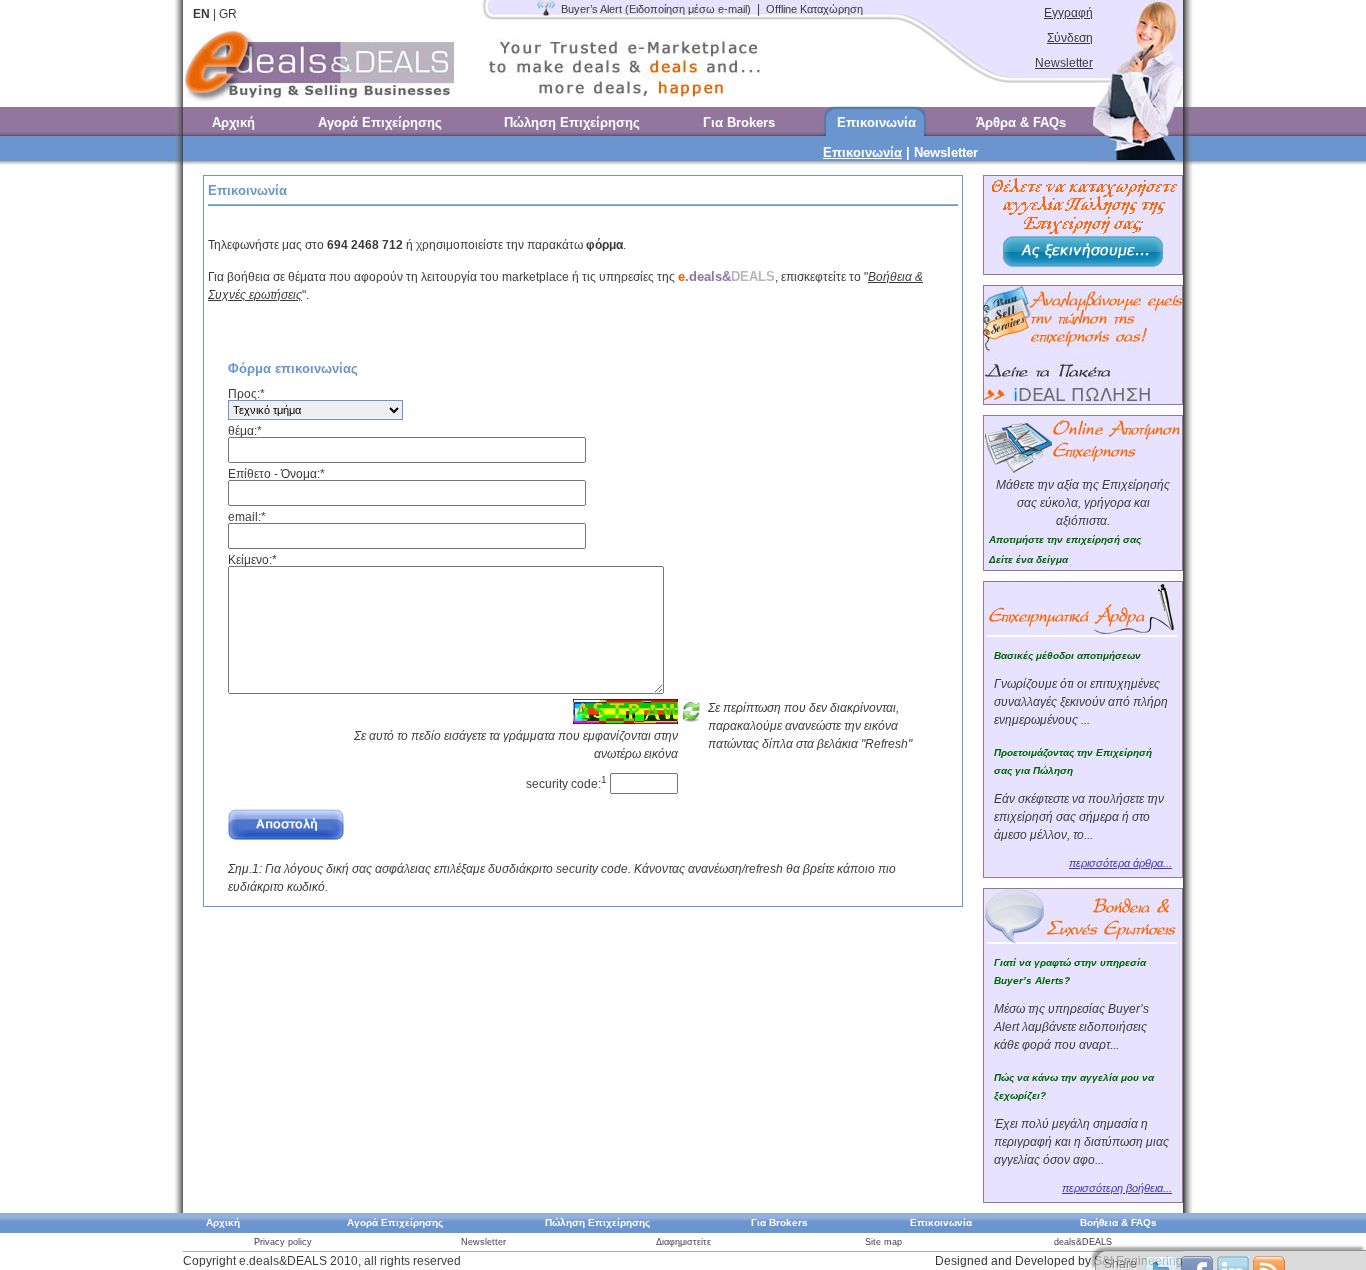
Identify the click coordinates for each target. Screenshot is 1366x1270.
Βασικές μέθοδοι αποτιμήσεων (1067, 655)
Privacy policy (283, 1242)
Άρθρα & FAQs (1021, 122)
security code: (566, 784)
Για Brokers (739, 122)
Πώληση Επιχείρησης (572, 122)
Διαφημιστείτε (683, 1242)
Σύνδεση (1070, 38)
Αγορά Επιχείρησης (380, 122)
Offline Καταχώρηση (814, 9)
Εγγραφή (1068, 13)
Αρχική (233, 122)
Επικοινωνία (876, 122)
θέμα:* (245, 431)
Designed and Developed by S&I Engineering (1059, 1261)
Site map (883, 1242)
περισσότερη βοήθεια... (1117, 1188)
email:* (247, 517)
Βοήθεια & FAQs (1118, 1222)
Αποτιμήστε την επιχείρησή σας (1065, 539)
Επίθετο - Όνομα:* (276, 474)
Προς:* (246, 394)
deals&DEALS (1083, 1242)
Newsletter (1064, 63)
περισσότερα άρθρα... (1120, 863)
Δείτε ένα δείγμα (1028, 559)
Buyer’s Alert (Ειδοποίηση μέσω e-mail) (656, 9)
